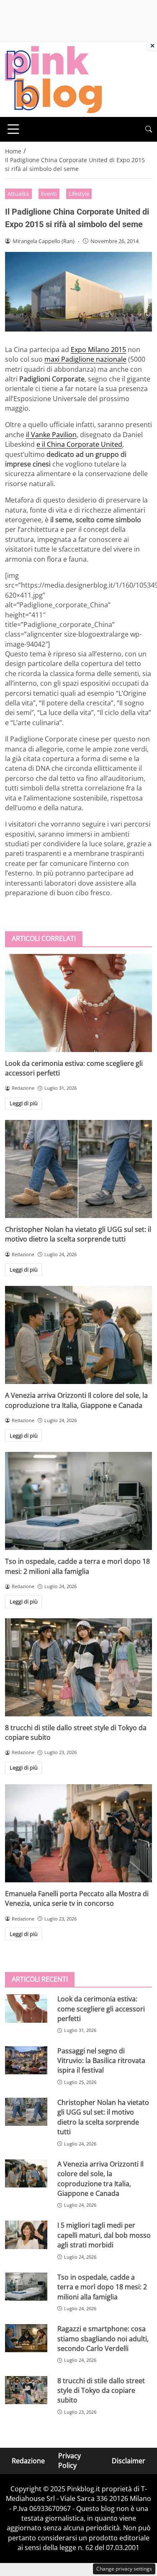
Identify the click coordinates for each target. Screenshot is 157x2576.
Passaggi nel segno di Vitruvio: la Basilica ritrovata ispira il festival (101, 2061)
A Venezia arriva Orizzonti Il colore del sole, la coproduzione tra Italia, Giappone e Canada (76, 1400)
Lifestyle (79, 194)
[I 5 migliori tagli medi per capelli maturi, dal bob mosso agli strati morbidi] (26, 2235)
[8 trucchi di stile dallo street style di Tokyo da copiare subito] (78, 1667)
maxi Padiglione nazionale (85, 359)
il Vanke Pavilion (51, 435)
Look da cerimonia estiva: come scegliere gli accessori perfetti (101, 2009)
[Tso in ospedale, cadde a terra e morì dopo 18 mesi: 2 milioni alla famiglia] (78, 1501)
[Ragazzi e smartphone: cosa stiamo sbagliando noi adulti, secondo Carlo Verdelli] (26, 2338)
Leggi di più (24, 1103)
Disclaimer (129, 2461)
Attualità (18, 194)
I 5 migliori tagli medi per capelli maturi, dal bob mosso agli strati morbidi (104, 2235)
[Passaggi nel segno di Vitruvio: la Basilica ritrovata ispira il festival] (26, 2060)
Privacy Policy (69, 2461)
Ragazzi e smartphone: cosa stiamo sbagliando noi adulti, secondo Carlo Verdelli (103, 2339)
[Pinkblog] (53, 79)
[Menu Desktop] (13, 129)
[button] (149, 129)
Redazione (28, 2461)
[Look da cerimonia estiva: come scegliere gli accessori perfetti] (78, 1003)
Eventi (49, 194)
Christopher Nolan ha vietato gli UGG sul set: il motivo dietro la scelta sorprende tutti (78, 1234)
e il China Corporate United (79, 444)
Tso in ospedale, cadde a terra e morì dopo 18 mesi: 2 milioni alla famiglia (77, 1566)
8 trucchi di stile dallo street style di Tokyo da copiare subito (101, 2391)
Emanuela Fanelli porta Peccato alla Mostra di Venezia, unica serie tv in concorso (77, 1898)
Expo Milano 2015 (98, 350)
